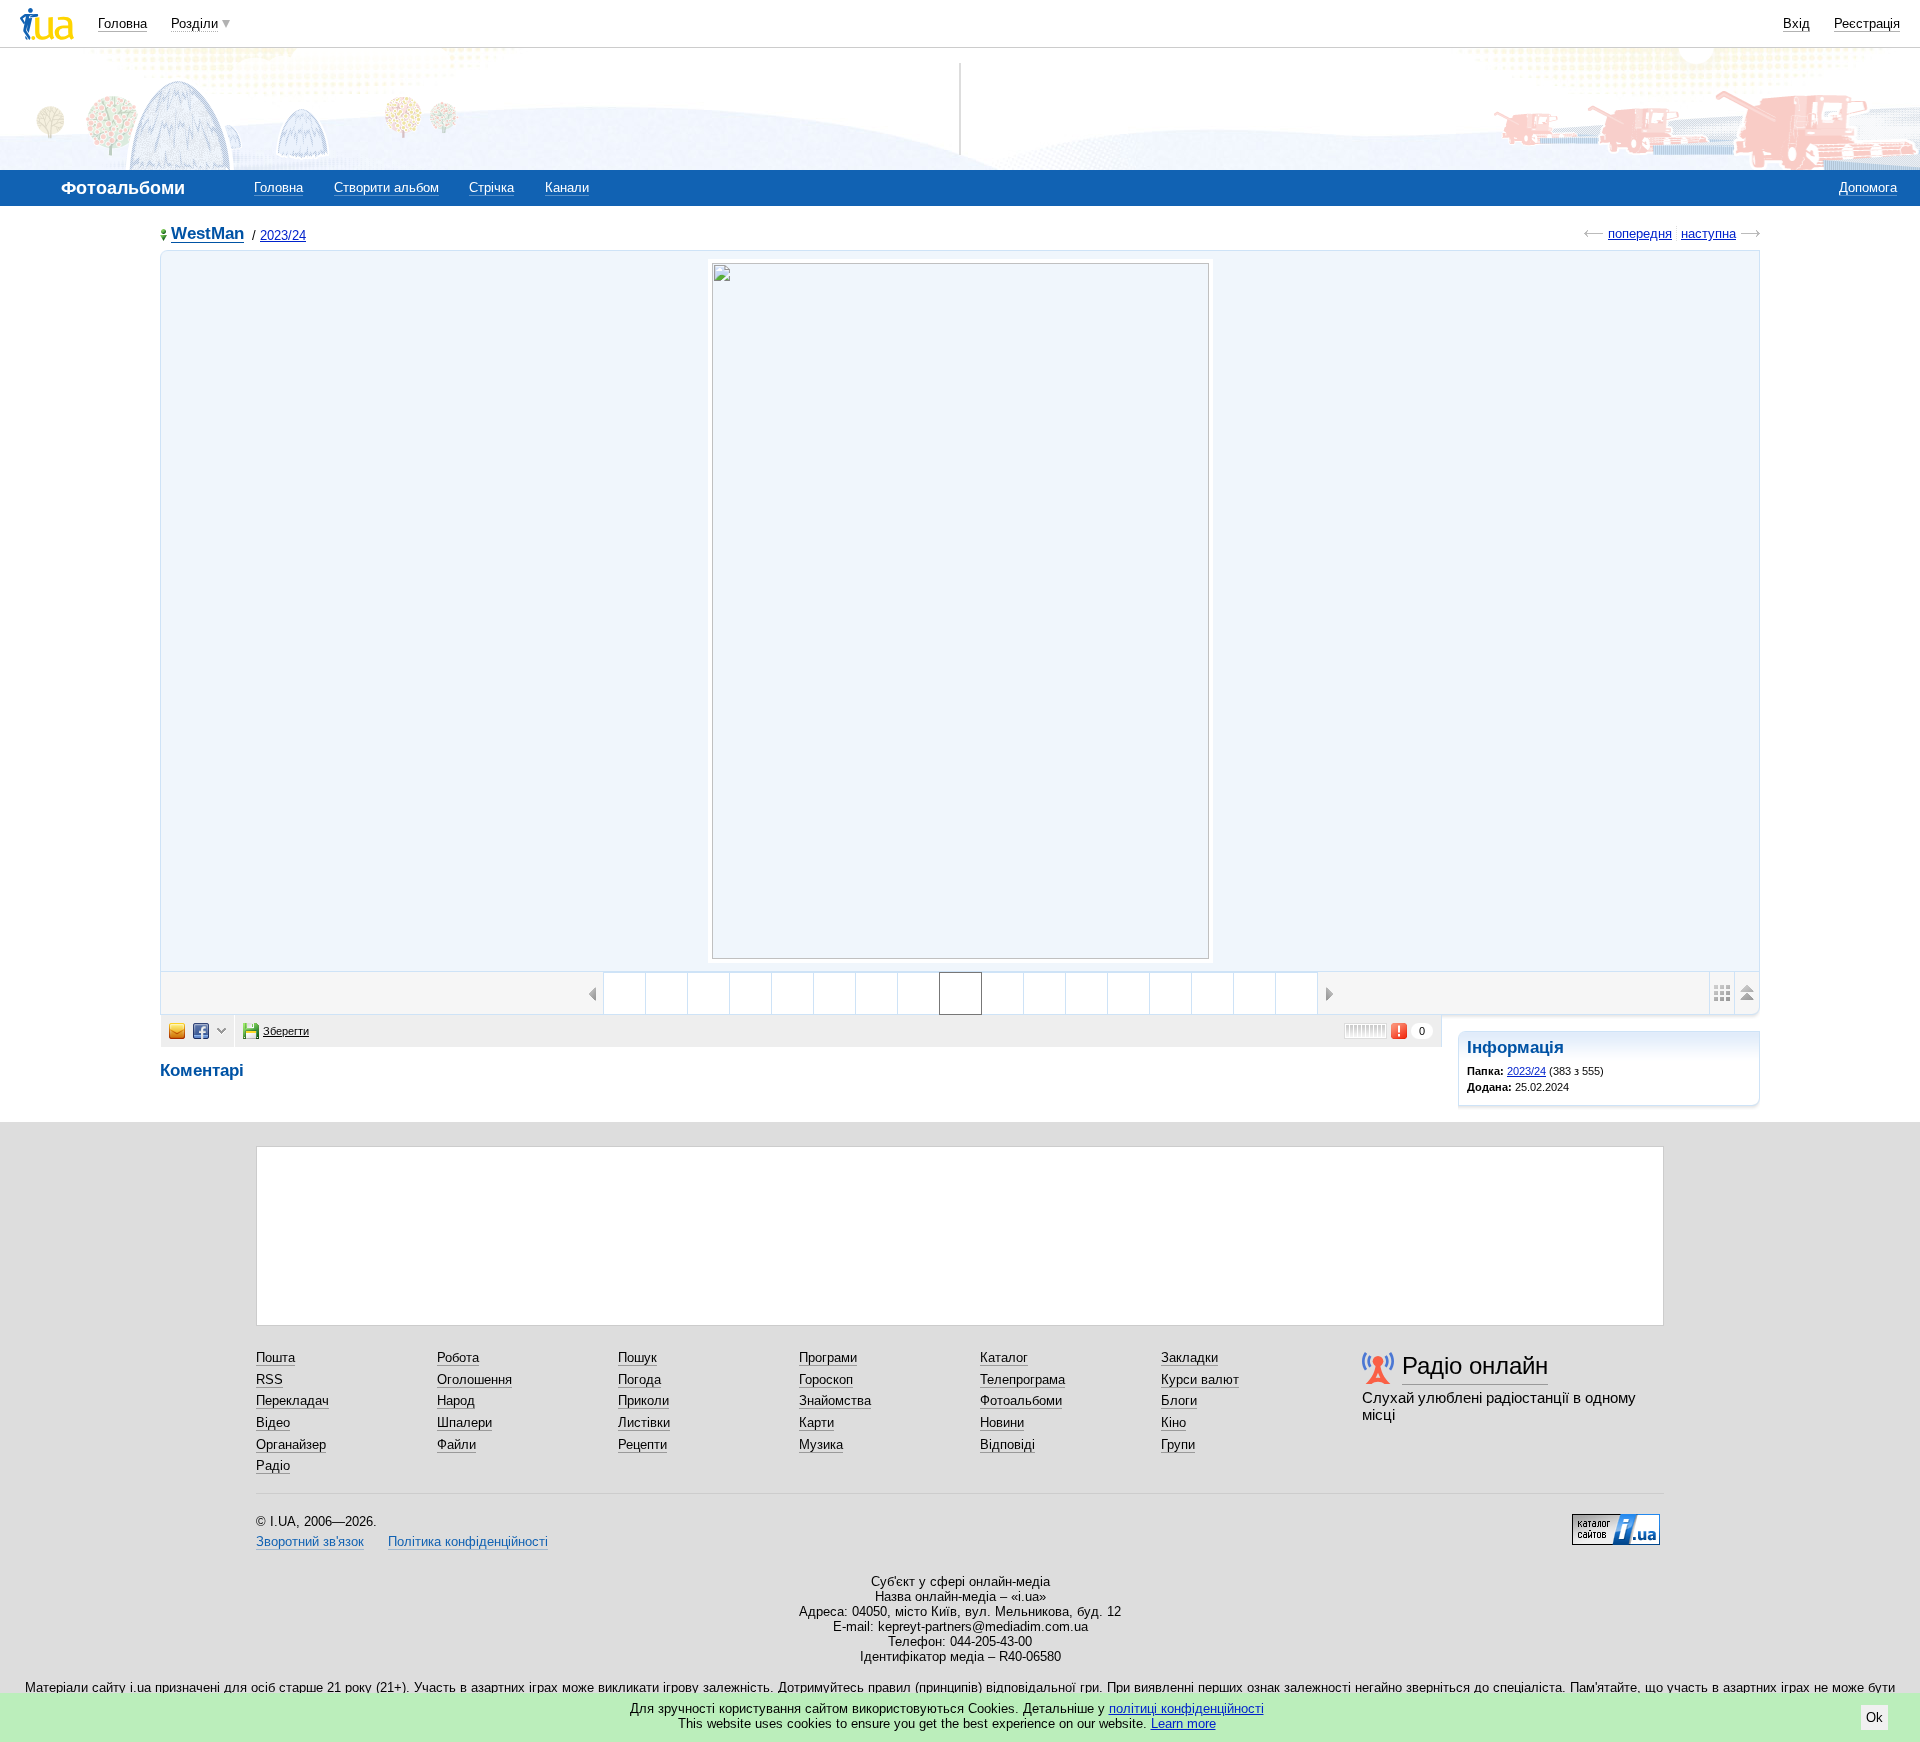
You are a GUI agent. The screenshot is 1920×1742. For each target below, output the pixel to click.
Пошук (637, 1357)
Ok (1874, 1717)
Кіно (1173, 1422)
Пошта (275, 1357)
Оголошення (474, 1379)
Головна (122, 23)
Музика (821, 1444)
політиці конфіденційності (1186, 1708)
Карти (816, 1422)
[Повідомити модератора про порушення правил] (1400, 1031)
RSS (269, 1379)
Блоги (1179, 1400)
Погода (639, 1379)
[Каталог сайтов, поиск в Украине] (1616, 1522)
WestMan (207, 234)
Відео (273, 1422)
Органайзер (291, 1444)
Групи (1178, 1444)
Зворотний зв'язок (310, 1541)
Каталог (1004, 1357)
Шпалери (464, 1422)
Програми (828, 1357)
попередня (1640, 233)
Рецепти (642, 1444)
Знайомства (835, 1400)
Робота (458, 1357)
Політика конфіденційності (468, 1541)
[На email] (177, 1031)
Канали (567, 187)
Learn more (1183, 1723)
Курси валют (1200, 1379)
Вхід (1796, 23)
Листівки (644, 1422)
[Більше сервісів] (221, 1031)
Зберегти (286, 1031)
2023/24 (283, 235)
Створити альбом (386, 187)
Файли (456, 1444)
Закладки (1189, 1357)
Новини (1002, 1422)
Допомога (1868, 187)
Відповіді (1007, 1444)
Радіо (273, 1465)
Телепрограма (1022, 1379)
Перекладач (292, 1400)
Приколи (643, 1400)
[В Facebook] (201, 1031)
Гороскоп (826, 1379)
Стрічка (491, 187)
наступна (1708, 233)
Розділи (194, 23)
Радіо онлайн (1475, 1365)
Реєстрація (1867, 23)
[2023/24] (960, 611)
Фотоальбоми (1021, 1400)
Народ (456, 1400)
